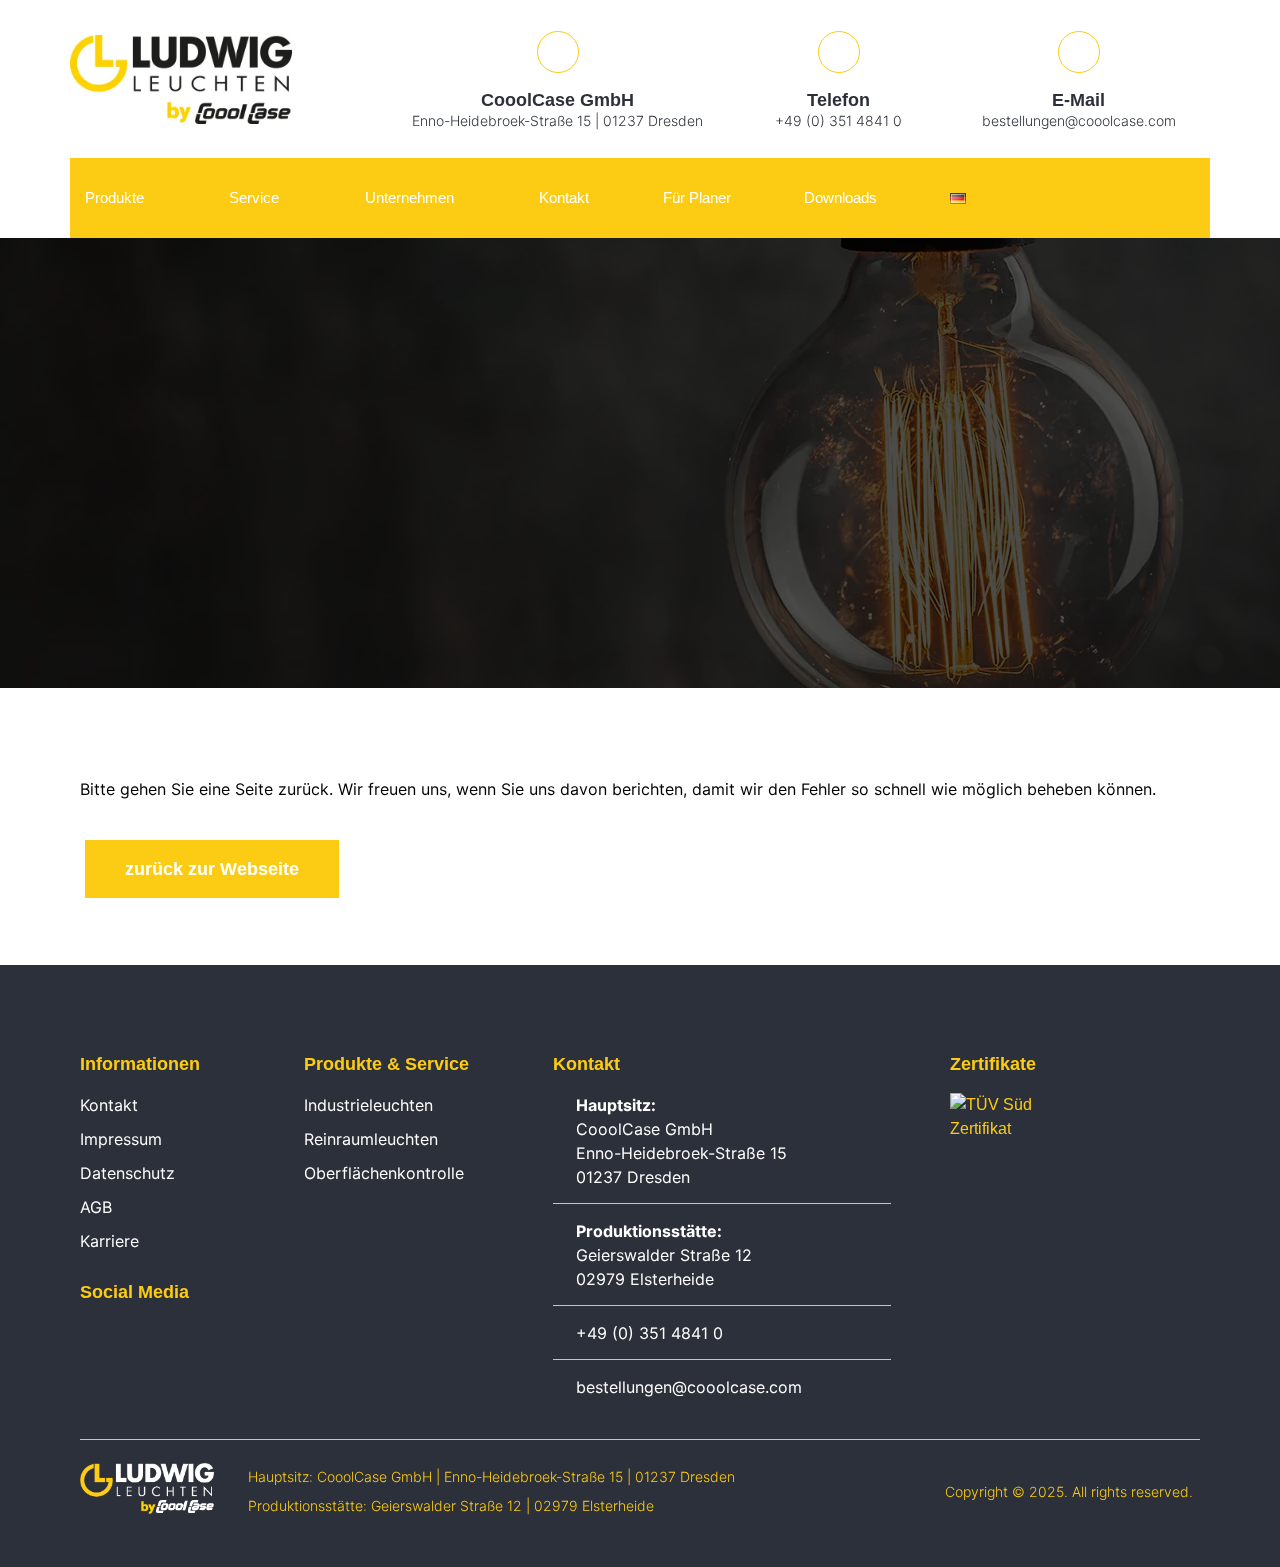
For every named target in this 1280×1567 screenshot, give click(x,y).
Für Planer (697, 197)
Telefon (838, 100)
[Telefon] (839, 52)
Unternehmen (409, 197)
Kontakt (564, 197)
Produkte (114, 197)
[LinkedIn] (90, 1338)
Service (254, 197)
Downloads (840, 197)
